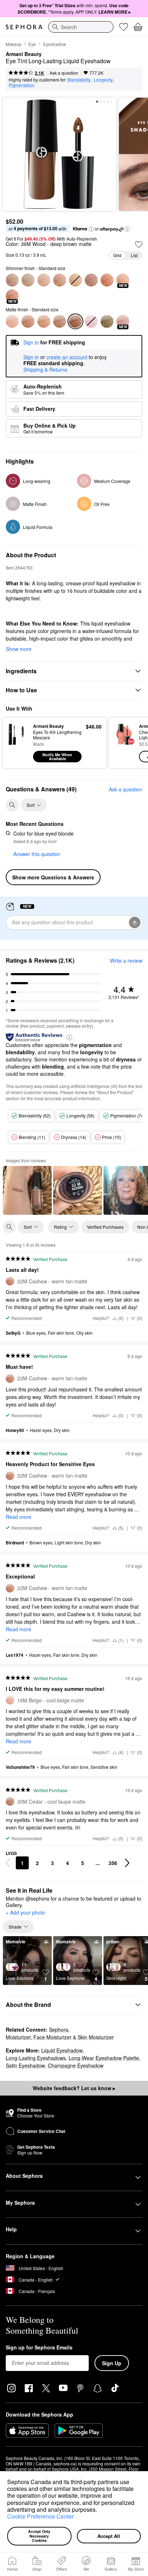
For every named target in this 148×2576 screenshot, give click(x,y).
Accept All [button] (109, 2536)
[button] (100, 2510)
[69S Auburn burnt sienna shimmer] (107, 280)
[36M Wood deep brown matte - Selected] (75, 321)
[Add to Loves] (139, 245)
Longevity (103, 80)
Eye (32, 44)
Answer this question (37, 854)
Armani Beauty (24, 54)
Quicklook (18, 743)
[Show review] (27, 1190)
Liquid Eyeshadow (62, 2050)
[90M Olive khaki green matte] (107, 321)
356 (113, 1863)
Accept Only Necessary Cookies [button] (40, 2536)
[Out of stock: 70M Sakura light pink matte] (91, 321)
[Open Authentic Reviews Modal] (69, 1037)
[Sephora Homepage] (24, 27)
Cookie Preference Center (40, 2516)
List (134, 255)
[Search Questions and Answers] (12, 805)
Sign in (31, 357)
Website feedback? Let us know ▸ (74, 2088)
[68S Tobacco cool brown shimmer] (60, 280)
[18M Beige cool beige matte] (12, 321)
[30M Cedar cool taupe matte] (60, 321)
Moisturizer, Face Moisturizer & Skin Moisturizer (60, 2037)
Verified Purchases (105, 1227)
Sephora (59, 2029)
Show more (19, 649)
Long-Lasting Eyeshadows (36, 2058)
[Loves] (124, 27)
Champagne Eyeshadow (76, 2065)
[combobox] (81, 27)
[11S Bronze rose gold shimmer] (12, 280)
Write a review (126, 961)
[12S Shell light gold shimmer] (28, 280)
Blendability (79, 80)
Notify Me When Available (57, 757)
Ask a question (64, 73)
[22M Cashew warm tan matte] (28, 321)
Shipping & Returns (45, 369)
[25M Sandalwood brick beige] (44, 321)
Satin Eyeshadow (25, 2065)
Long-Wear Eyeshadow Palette (104, 2058)
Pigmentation (22, 85)
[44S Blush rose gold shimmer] (91, 280)
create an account (67, 357)
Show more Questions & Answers (53, 877)
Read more (18, 1517)
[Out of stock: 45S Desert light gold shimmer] (75, 280)
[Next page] (127, 1863)
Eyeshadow (55, 44)
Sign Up (112, 2363)
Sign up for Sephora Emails (39, 2348)
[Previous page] (8, 1863)
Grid (117, 255)
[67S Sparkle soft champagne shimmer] (44, 280)
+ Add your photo (25, 1913)
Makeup (14, 44)
